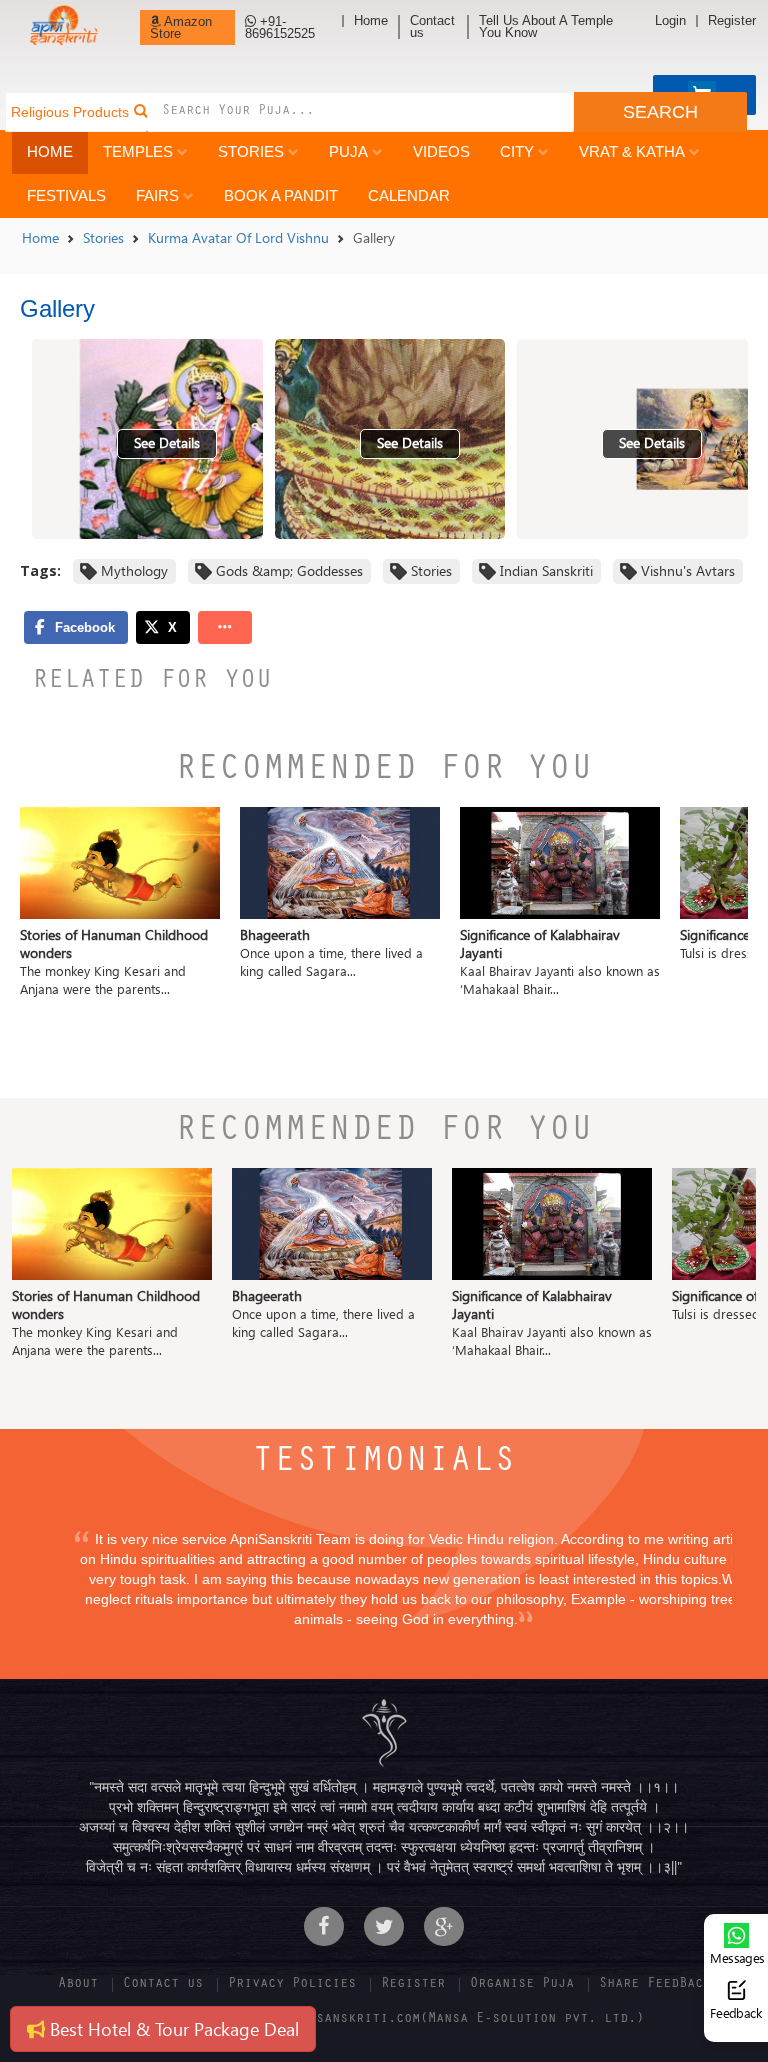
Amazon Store (181, 27)
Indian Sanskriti (546, 570)
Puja (348, 151)
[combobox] (360, 112)
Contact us (432, 27)
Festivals (66, 195)
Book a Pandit (281, 195)
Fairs (157, 195)
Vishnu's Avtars (688, 570)
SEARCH (660, 112)
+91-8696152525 (280, 27)
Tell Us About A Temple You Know (546, 27)
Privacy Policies (292, 1985)
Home (371, 21)
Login (670, 21)
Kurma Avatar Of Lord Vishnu (238, 237)
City (517, 151)
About (78, 1985)
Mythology (134, 570)
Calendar (409, 195)
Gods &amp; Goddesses (289, 570)
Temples (138, 151)
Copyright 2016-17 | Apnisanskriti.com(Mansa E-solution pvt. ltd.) (384, 2020)
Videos (441, 151)
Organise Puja (522, 1985)
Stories (251, 151)
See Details (167, 442)
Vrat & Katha (632, 151)
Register (732, 21)
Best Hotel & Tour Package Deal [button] (172, 2028)
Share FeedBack (655, 1985)
